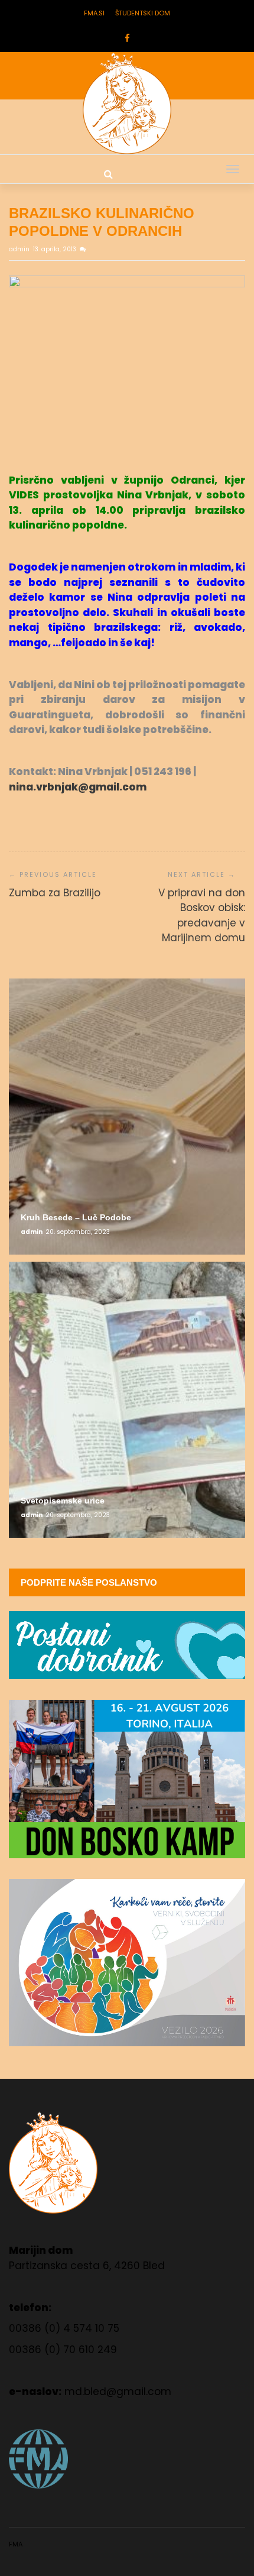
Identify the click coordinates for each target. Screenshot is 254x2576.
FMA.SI (94, 13)
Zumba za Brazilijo (55, 893)
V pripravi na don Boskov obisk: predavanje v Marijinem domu (202, 916)
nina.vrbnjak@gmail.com (78, 787)
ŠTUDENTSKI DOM (143, 13)
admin (20, 249)
